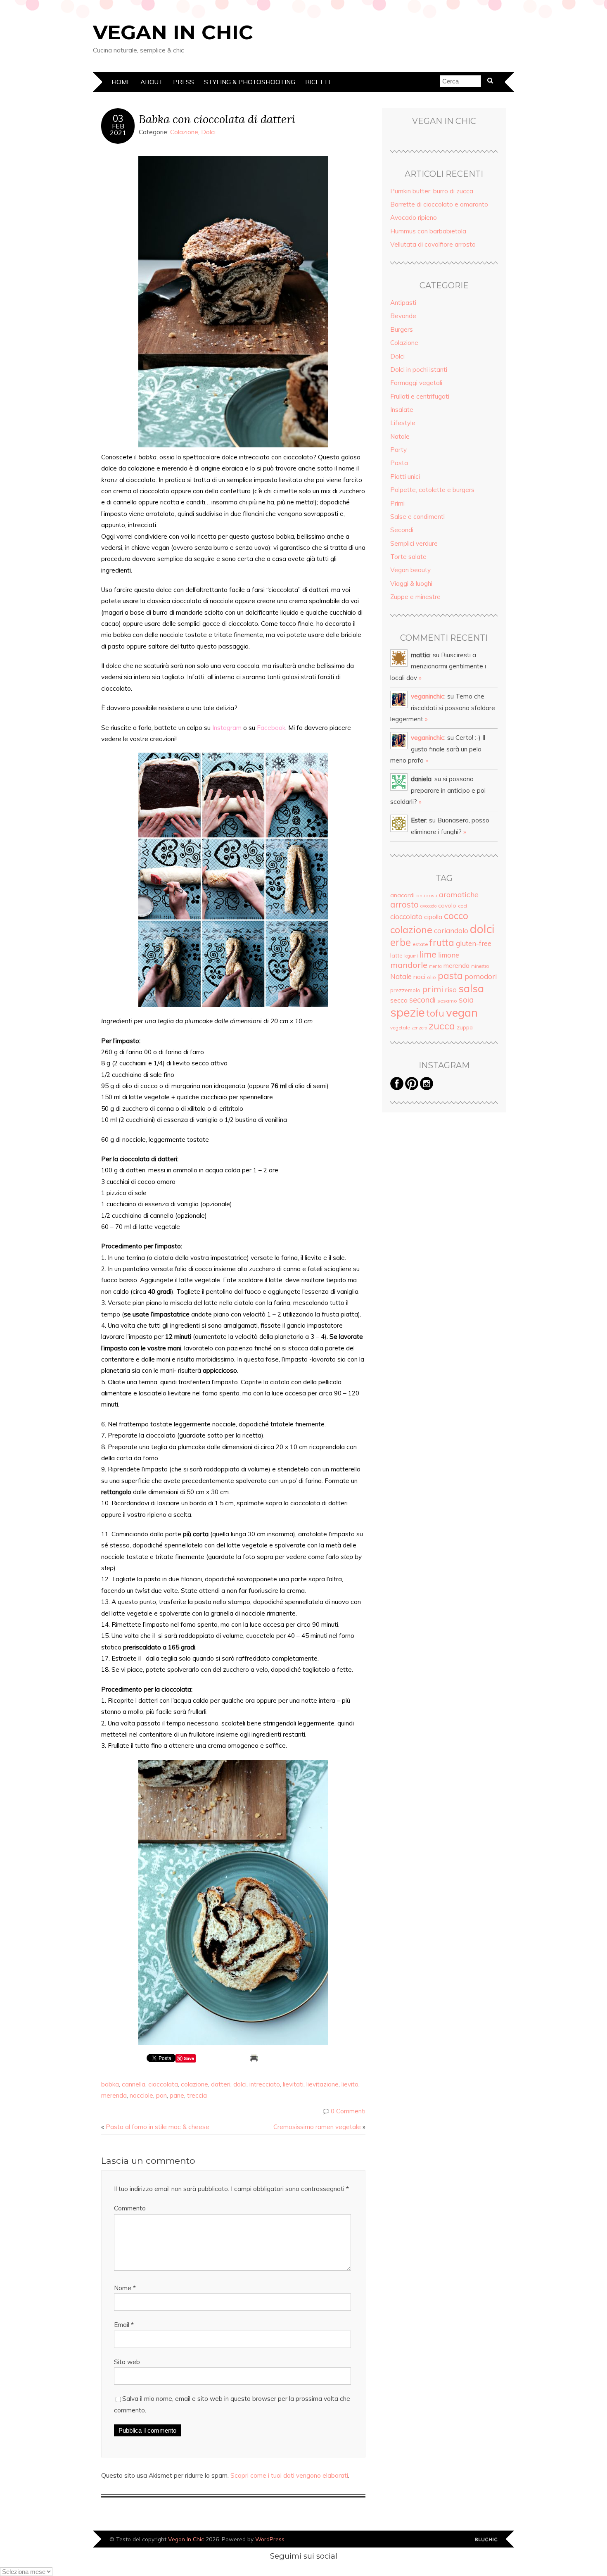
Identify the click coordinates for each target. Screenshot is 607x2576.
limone (449, 955)
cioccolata (163, 2084)
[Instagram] (427, 1088)
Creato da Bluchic (486, 2540)
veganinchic (428, 696)
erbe (401, 942)
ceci (462, 906)
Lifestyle (403, 423)
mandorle (409, 965)
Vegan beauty (410, 570)
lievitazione (322, 2084)
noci (419, 977)
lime (428, 954)
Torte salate (408, 557)
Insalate (402, 410)
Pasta (399, 463)
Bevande (403, 316)
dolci (240, 2084)
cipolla (433, 917)
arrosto (404, 904)
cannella (134, 2084)
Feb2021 (118, 129)
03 (118, 119)
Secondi (402, 530)
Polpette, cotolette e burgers (432, 490)
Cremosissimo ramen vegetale (317, 2127)
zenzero (419, 1028)
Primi (397, 503)
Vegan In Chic (173, 32)
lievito (350, 2084)
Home (121, 82)
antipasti (427, 895)
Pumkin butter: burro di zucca (432, 191)
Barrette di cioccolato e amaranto (439, 204)
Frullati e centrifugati (420, 396)
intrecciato (265, 2084)
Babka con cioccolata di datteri (217, 119)
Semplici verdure (414, 543)
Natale (400, 436)
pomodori (481, 976)
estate (420, 944)
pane (177, 2095)
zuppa (465, 1027)
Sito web (127, 2362)
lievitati (293, 2084)
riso (451, 990)
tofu (435, 1013)
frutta (442, 943)
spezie (408, 1012)
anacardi (402, 895)
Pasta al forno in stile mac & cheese (158, 2127)
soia (466, 1000)
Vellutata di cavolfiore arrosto (433, 244)
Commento (130, 2208)
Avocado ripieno (414, 217)
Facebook (271, 728)
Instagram (227, 728)
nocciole (141, 2095)
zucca (442, 1026)
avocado (428, 906)
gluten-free (474, 943)
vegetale (400, 1028)
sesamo (447, 1001)
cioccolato (406, 916)
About (152, 82)
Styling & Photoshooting (250, 82)
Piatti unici (405, 476)
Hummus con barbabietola (428, 231)
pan (161, 2095)
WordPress (270, 2539)
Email (124, 2325)
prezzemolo (405, 990)
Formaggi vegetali (416, 383)
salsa (471, 988)
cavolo (447, 905)
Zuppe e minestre (415, 597)
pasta (450, 976)
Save (189, 2058)
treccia (197, 2095)
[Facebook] (397, 1088)
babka (110, 2084)
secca (399, 1000)
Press (184, 82)
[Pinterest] (412, 1088)
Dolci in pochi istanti (419, 370)
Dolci (208, 132)
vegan (462, 1012)
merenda (114, 2095)
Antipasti (403, 303)
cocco (456, 916)
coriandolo (451, 930)
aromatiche (459, 894)
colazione (194, 2084)
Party (398, 450)
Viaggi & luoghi (411, 583)
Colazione (184, 132)
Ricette (319, 82)
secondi (422, 1000)
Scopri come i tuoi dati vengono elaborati (289, 2475)
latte (396, 955)
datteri (221, 2084)
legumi (411, 956)
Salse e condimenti (417, 517)
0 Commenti (348, 2111)
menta (435, 966)
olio (432, 977)
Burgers (402, 329)
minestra (480, 966)
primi (433, 989)
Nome (125, 2288)
